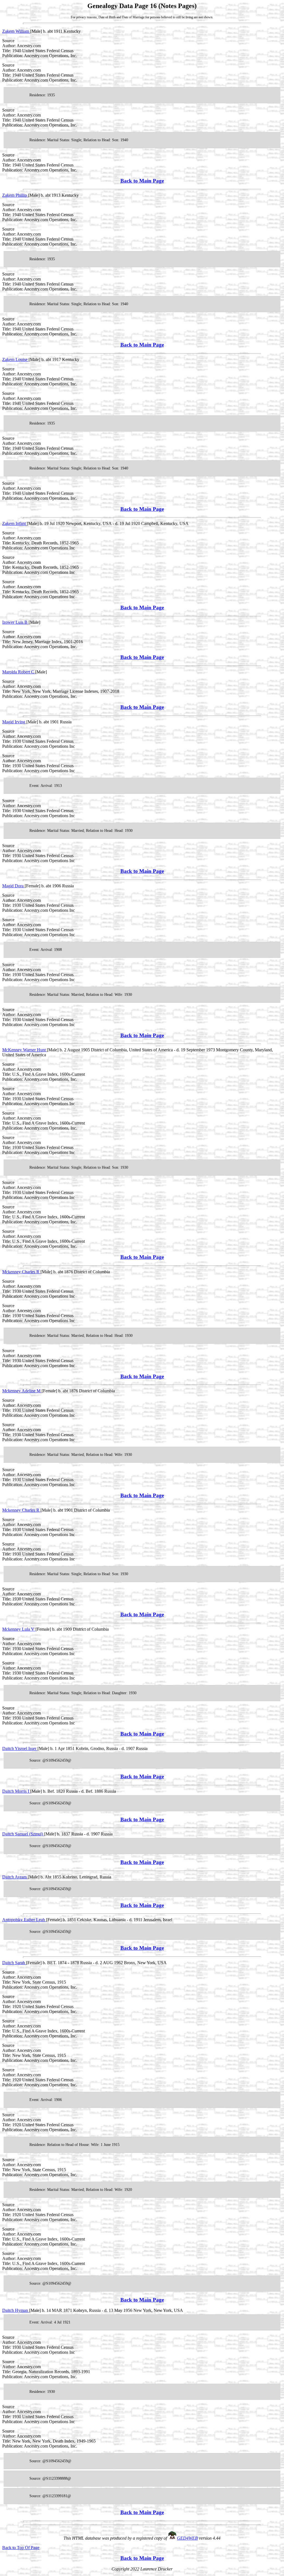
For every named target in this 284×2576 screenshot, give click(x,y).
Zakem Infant (15, 523)
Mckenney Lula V (19, 1629)
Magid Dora (13, 886)
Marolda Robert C (19, 672)
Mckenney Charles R (21, 1272)
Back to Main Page (142, 181)
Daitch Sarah (14, 1963)
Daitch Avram (15, 1877)
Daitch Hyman (16, 2310)
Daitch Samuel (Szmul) (23, 1834)
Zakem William (16, 31)
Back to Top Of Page (21, 2548)
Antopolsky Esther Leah (24, 1920)
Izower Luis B (15, 622)
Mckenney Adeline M (22, 1391)
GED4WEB (187, 2538)
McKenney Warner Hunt (25, 1050)
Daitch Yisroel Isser (20, 1748)
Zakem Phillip (15, 195)
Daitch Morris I (16, 1791)
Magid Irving (14, 722)
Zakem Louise (15, 359)
